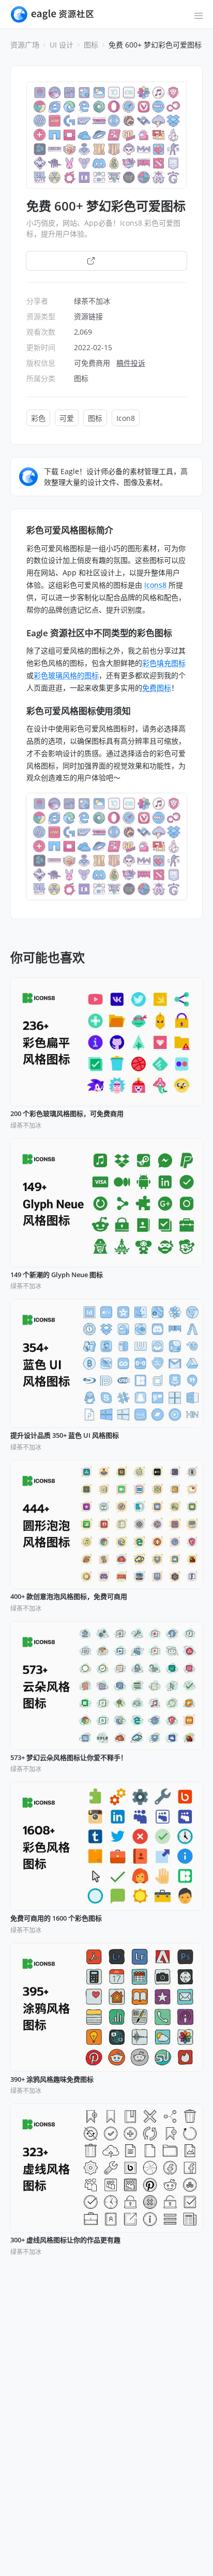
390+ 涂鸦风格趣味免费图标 (52, 2080)
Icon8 (126, 418)
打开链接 (112, 261)
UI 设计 (62, 45)
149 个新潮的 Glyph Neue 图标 (57, 1275)
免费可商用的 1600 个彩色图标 (56, 1919)
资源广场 (25, 45)
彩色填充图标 (164, 663)
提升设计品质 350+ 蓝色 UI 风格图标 (65, 1436)
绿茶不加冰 (92, 301)
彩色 (38, 418)
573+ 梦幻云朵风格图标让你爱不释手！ (69, 1758)
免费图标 (157, 688)
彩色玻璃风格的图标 (66, 675)
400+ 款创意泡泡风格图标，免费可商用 (69, 1597)
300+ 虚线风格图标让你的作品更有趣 (65, 2240)
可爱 (67, 418)
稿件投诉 (131, 363)
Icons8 (155, 585)
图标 (91, 45)
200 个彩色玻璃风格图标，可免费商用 (67, 1114)
